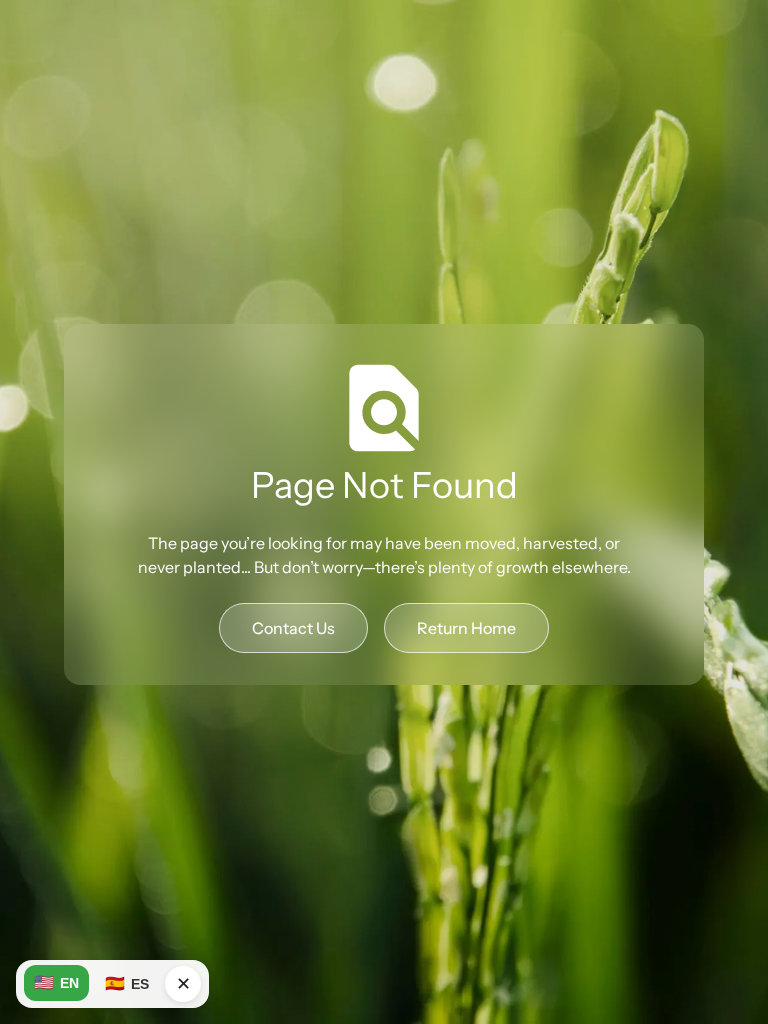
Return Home (466, 628)
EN (56, 982)
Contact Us (293, 628)
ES (127, 983)
